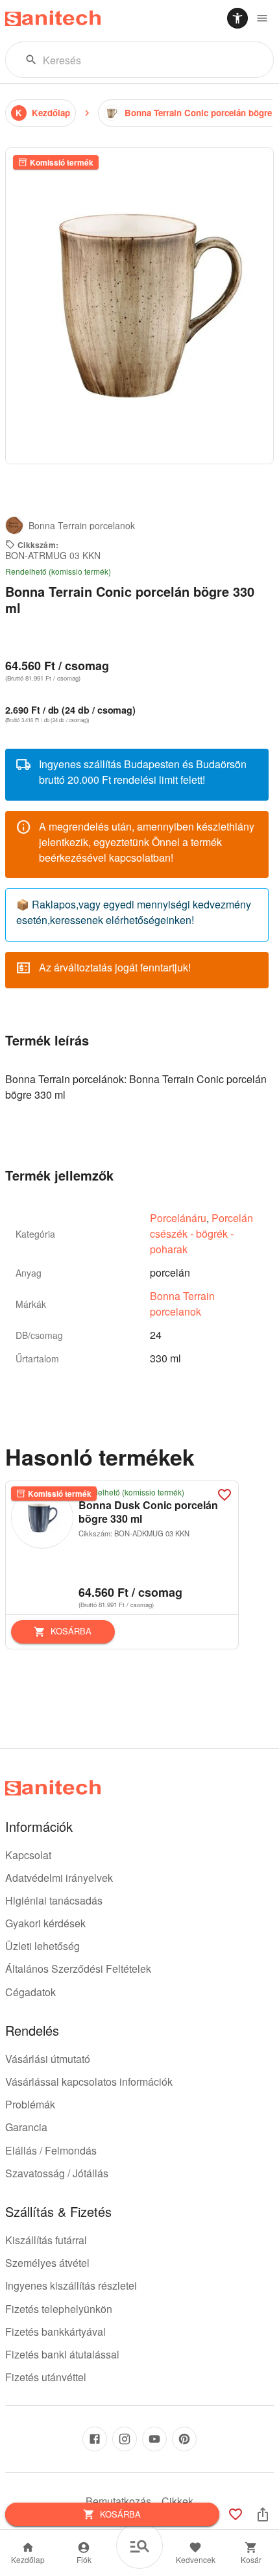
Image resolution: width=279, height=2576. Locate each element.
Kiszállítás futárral (46, 2240)
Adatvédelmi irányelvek (59, 1878)
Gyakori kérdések (45, 1923)
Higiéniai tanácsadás (54, 1900)
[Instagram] (125, 2439)
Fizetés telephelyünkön (59, 2309)
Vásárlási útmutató (48, 2059)
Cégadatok (30, 1992)
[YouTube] (154, 2439)
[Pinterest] (184, 2439)
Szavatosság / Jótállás (57, 2173)
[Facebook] (95, 2439)
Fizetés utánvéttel (46, 2377)
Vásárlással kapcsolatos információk (89, 2082)
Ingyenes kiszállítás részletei (71, 2285)
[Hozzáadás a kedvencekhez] (224, 1495)
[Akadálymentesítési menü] (237, 18)
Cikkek (177, 2501)
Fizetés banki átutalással (62, 2354)
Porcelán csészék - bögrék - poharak (201, 1233)
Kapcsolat (28, 1855)
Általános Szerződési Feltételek (78, 1969)
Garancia (26, 2127)
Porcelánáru (178, 1218)
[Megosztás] (263, 2514)
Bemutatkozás (118, 2501)
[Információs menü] (262, 18)
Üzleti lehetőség (42, 1946)
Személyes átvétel (47, 2263)
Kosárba (71, 1631)
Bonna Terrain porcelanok (182, 1304)
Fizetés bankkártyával (55, 2332)
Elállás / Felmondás (51, 2150)
